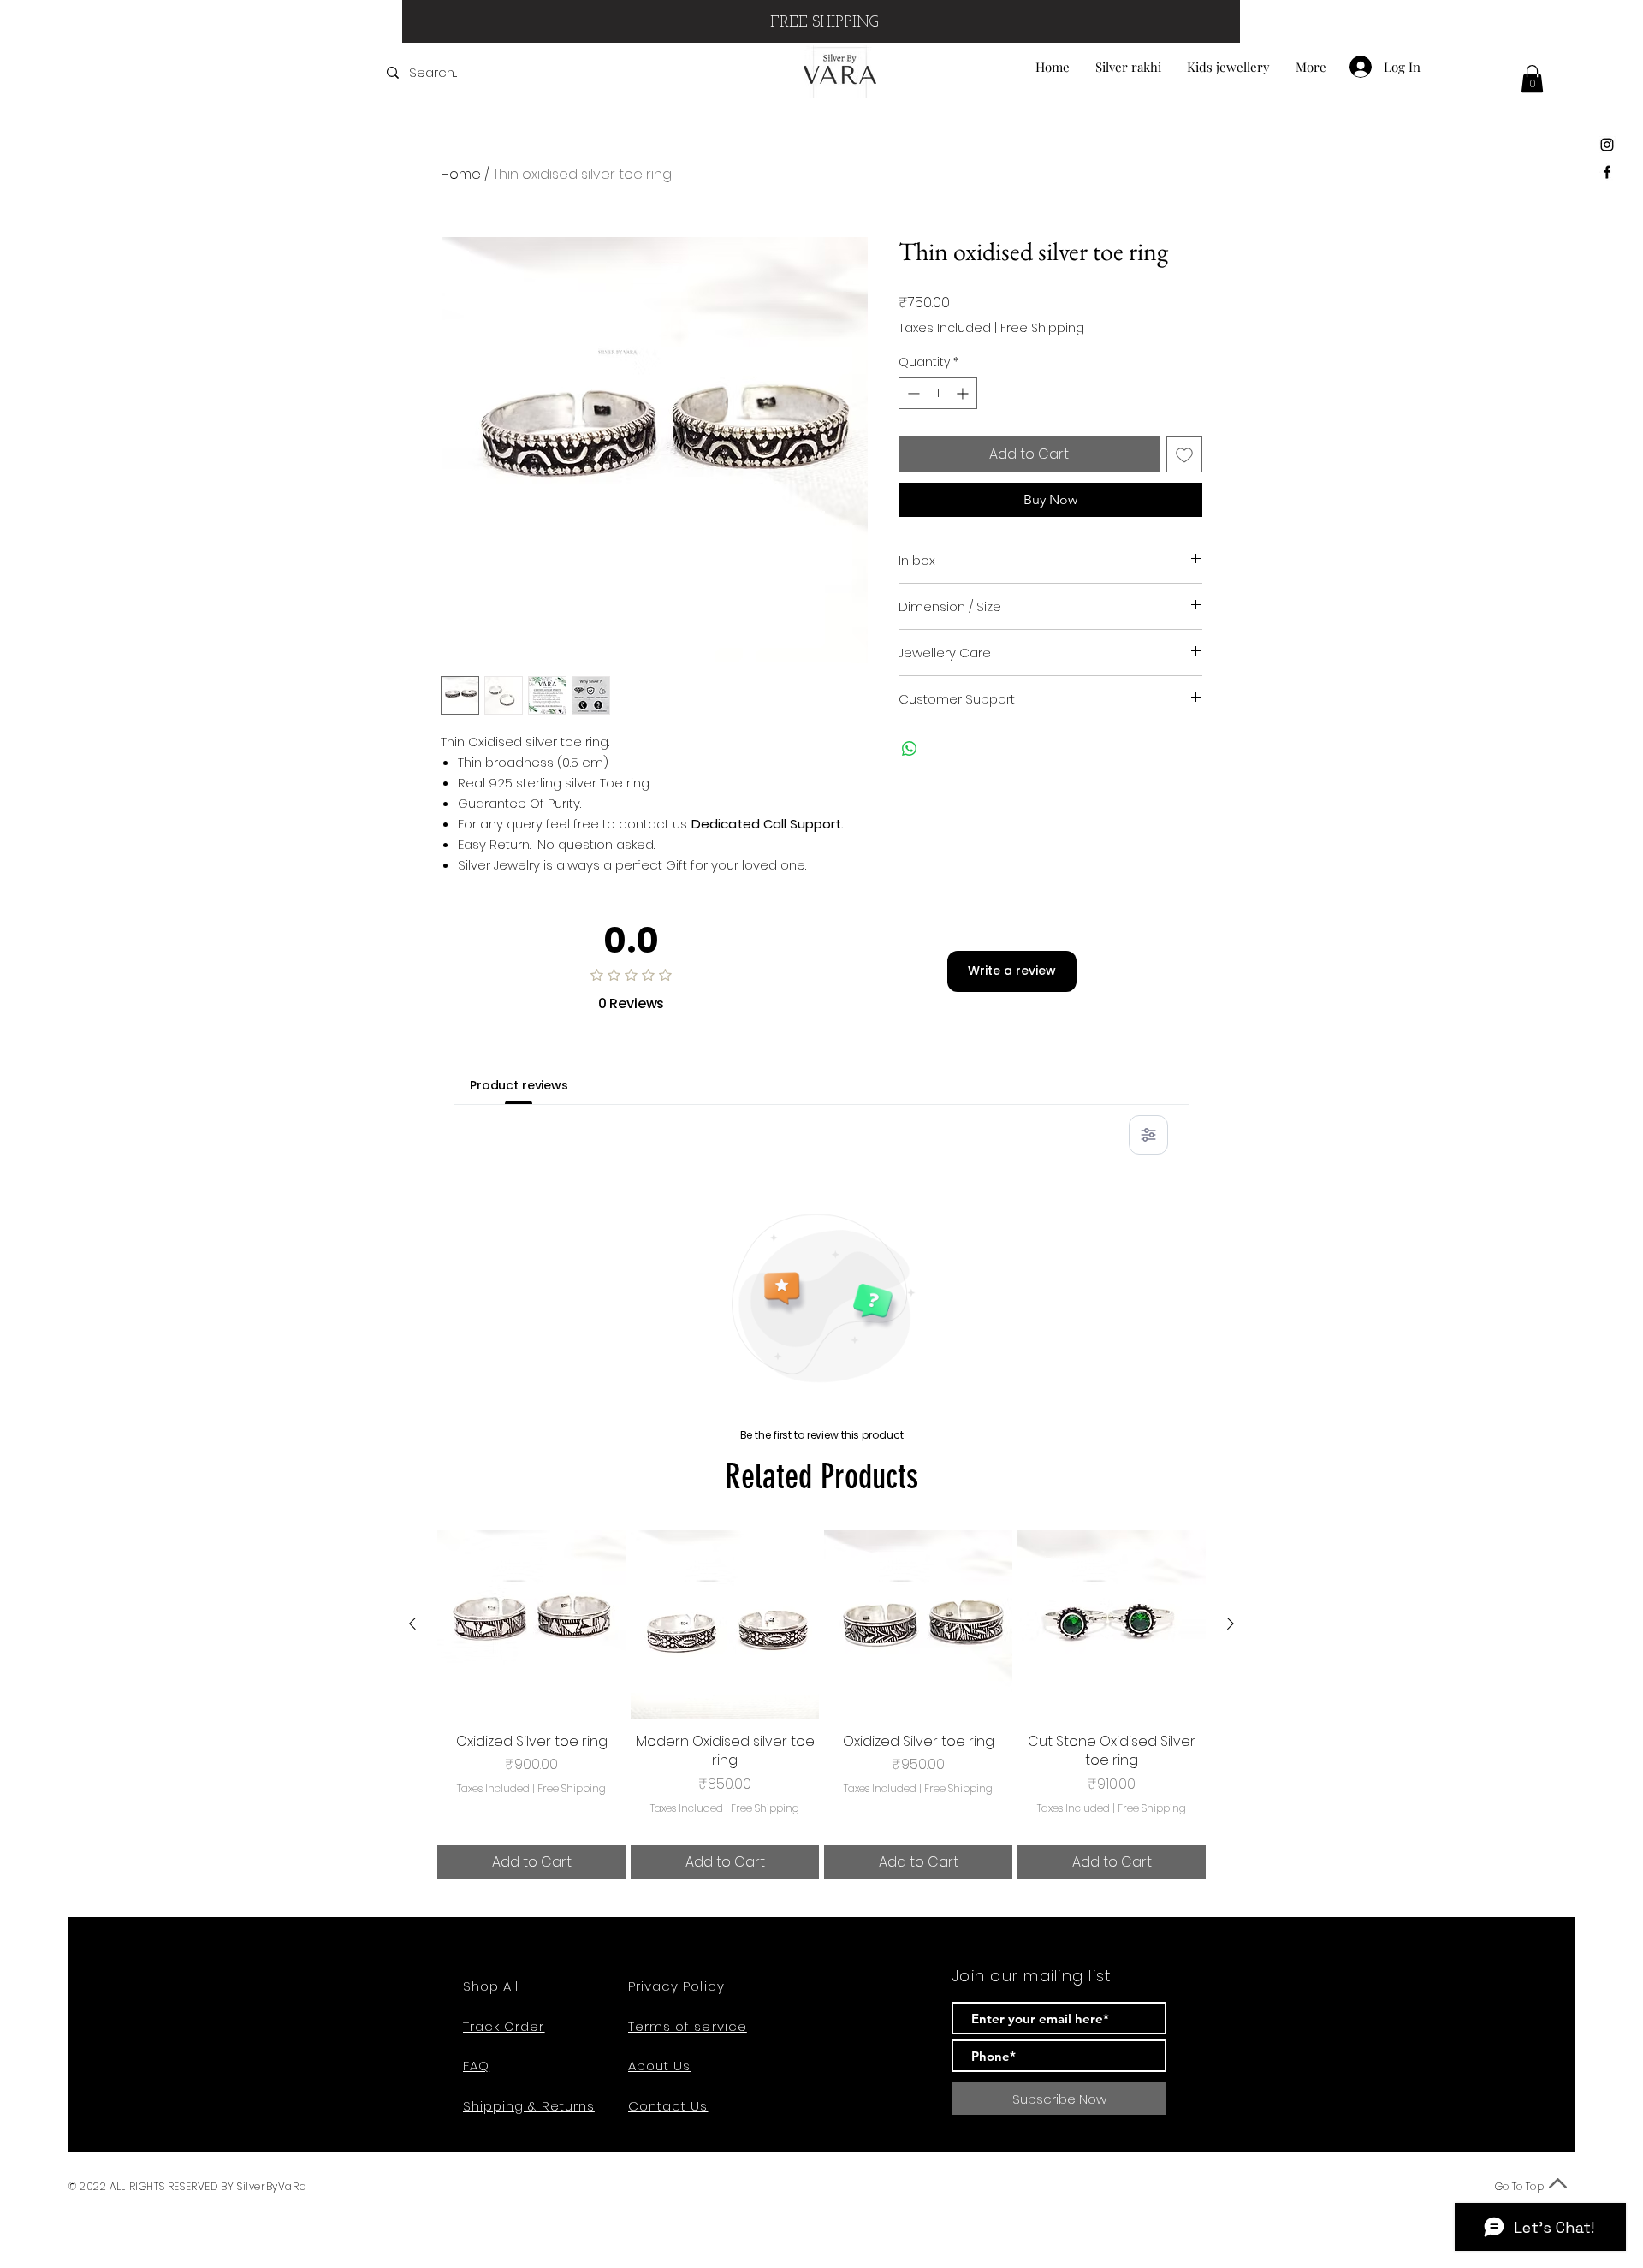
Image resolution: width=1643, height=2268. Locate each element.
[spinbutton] (938, 393)
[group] (821, 1705)
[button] (1532, 79)
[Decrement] (912, 393)
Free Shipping (1042, 328)
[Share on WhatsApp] (910, 749)
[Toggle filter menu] (1148, 1135)
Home (461, 174)
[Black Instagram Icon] (1607, 145)
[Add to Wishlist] (1184, 454)
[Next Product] (1231, 1624)
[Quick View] (531, 1624)
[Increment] (964, 393)
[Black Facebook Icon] (1607, 172)
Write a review (1012, 971)
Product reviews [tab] (519, 1085)
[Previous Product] (412, 1624)
